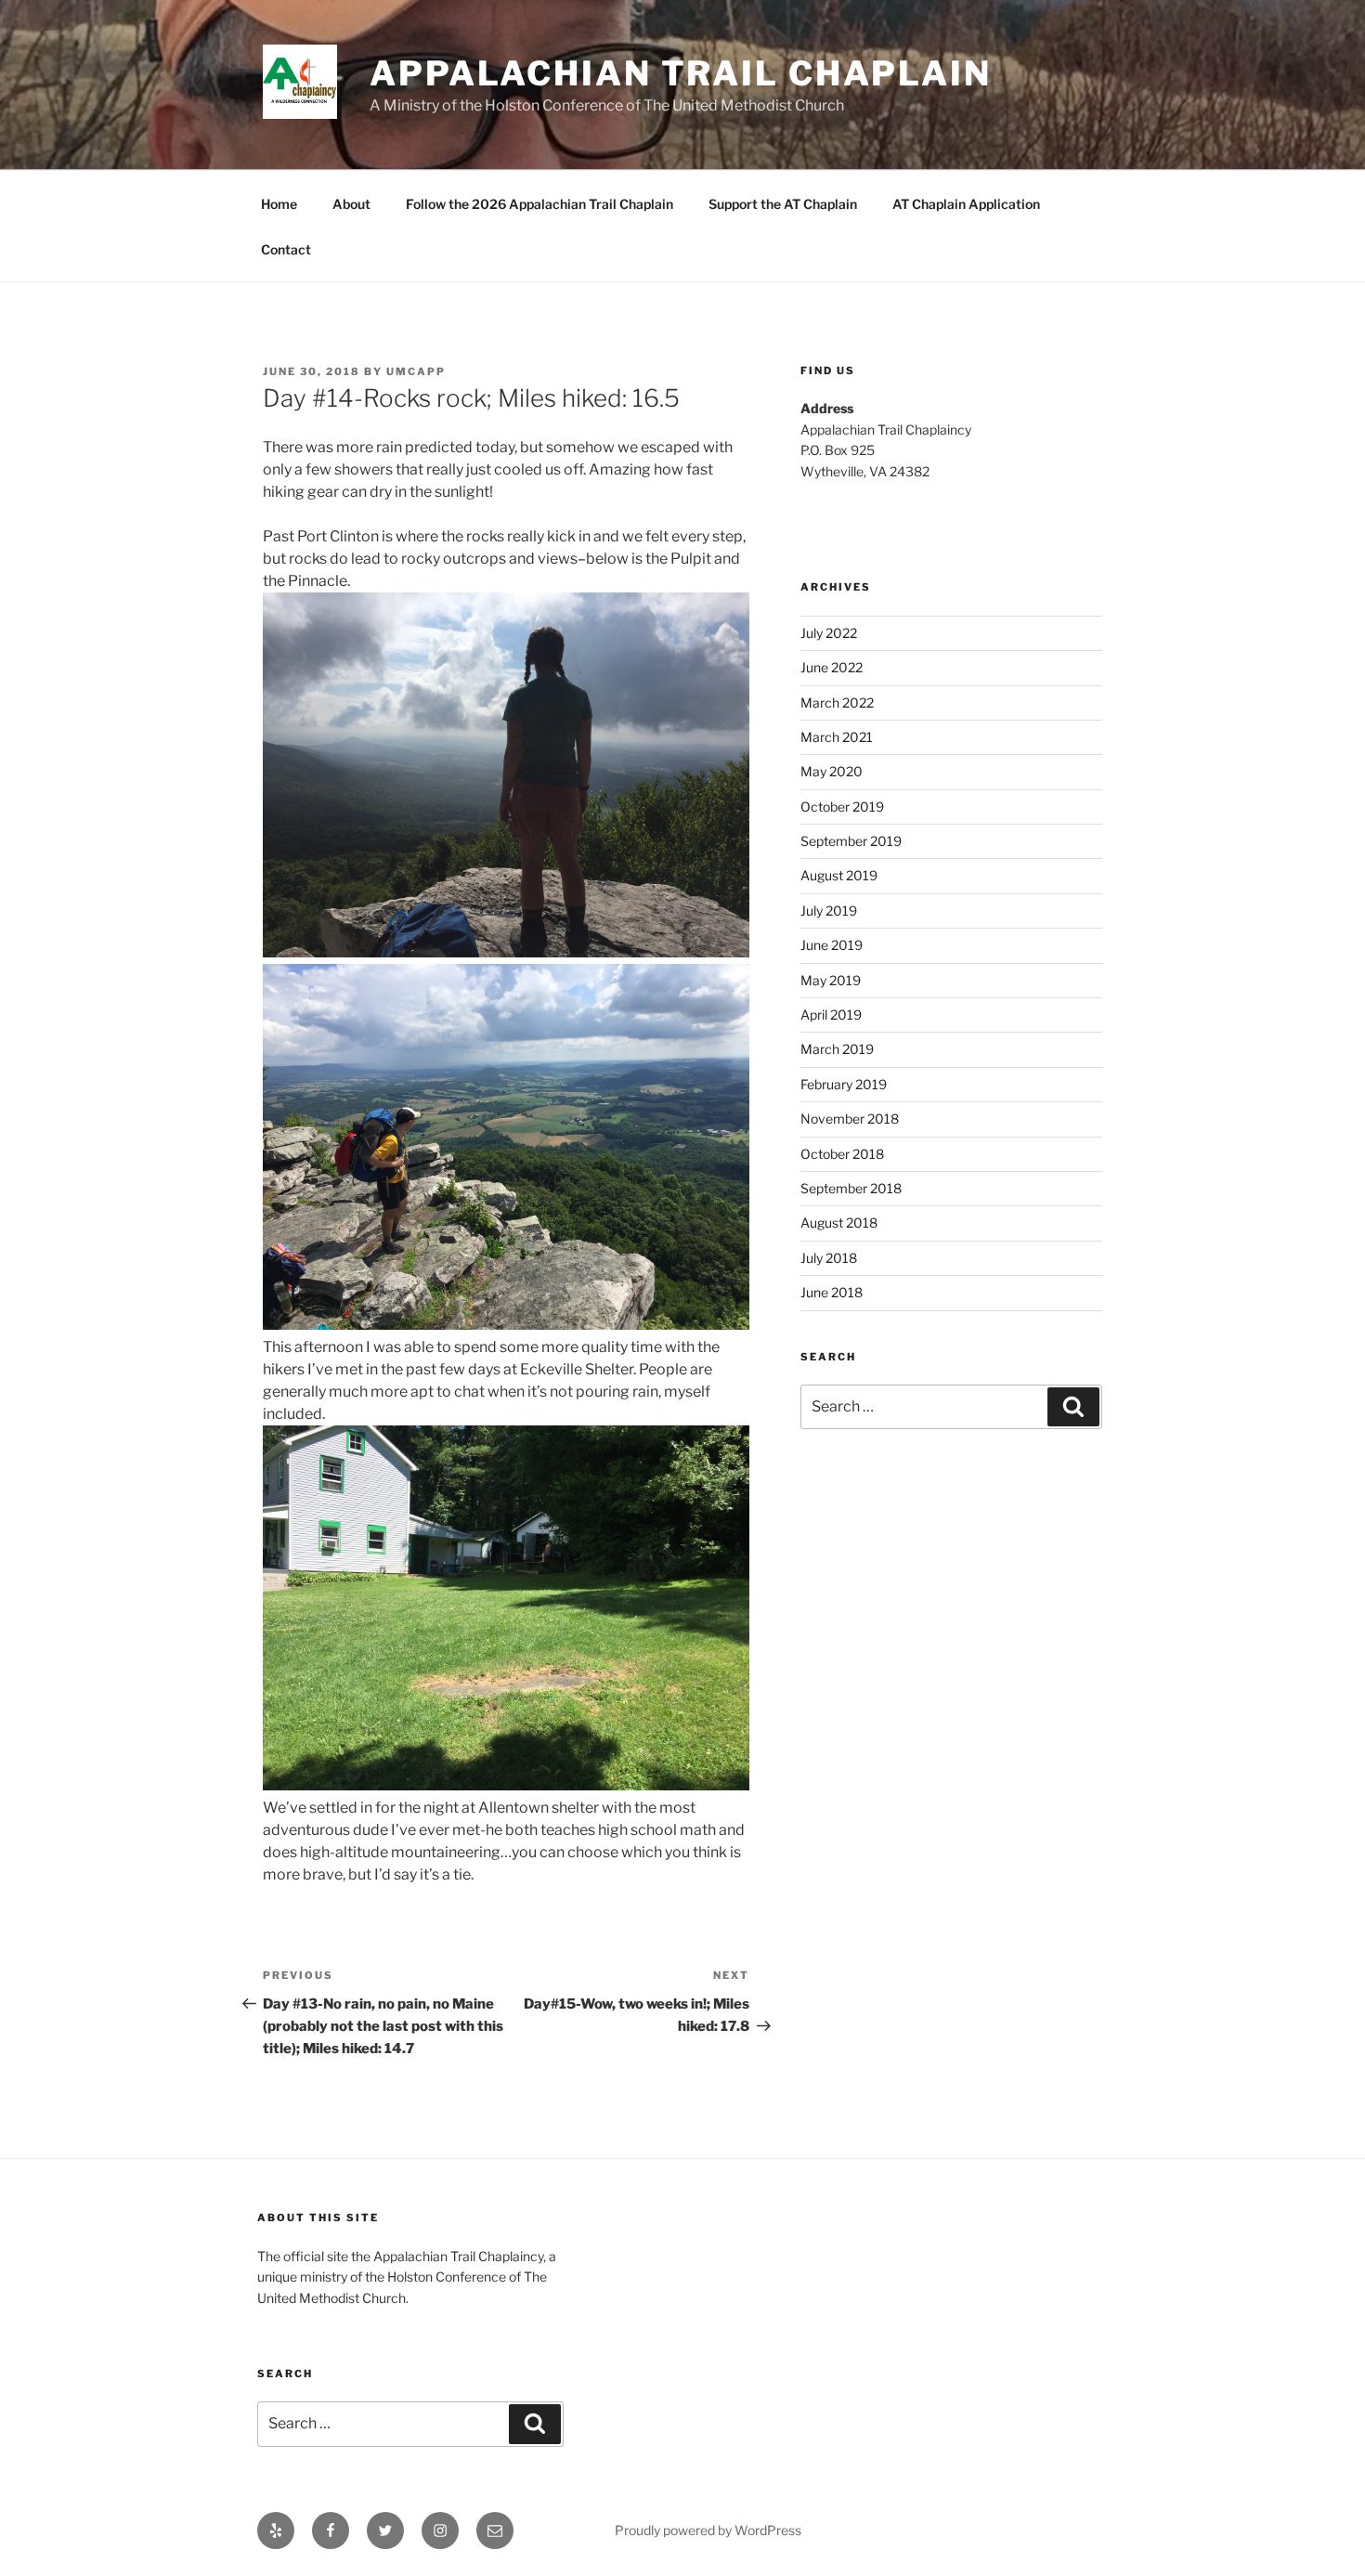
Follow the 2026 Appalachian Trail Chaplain (539, 204)
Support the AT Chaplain (783, 204)
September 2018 (851, 1188)
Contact (286, 249)
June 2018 (832, 1292)
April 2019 (831, 1015)
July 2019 (829, 911)
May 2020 (832, 771)
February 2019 (844, 1084)
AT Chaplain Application (966, 204)
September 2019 (851, 841)
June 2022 (832, 667)
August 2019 (839, 875)
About (351, 204)
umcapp (416, 371)
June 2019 (832, 945)
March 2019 (837, 1049)
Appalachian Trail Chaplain (681, 73)
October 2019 (842, 807)
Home (279, 204)
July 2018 (829, 1258)
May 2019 (831, 980)
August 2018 (839, 1223)
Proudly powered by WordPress (708, 2530)
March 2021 (837, 737)
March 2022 (837, 703)
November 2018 (850, 1119)
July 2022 (829, 633)
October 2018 (842, 1154)
